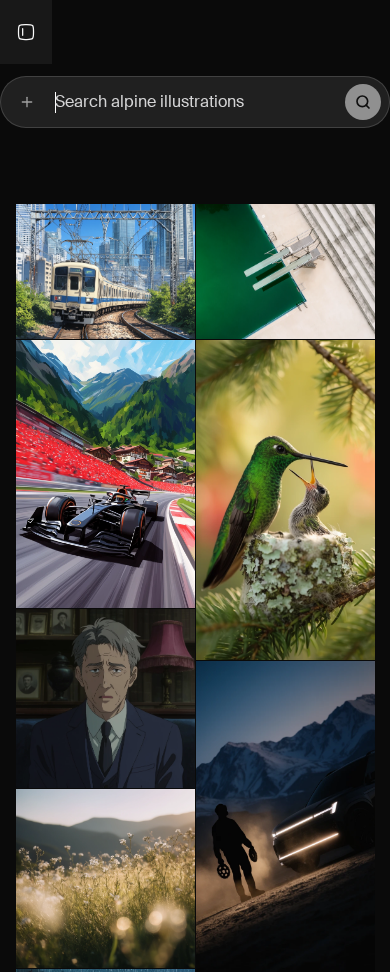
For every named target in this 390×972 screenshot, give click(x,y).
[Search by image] (27, 102)
